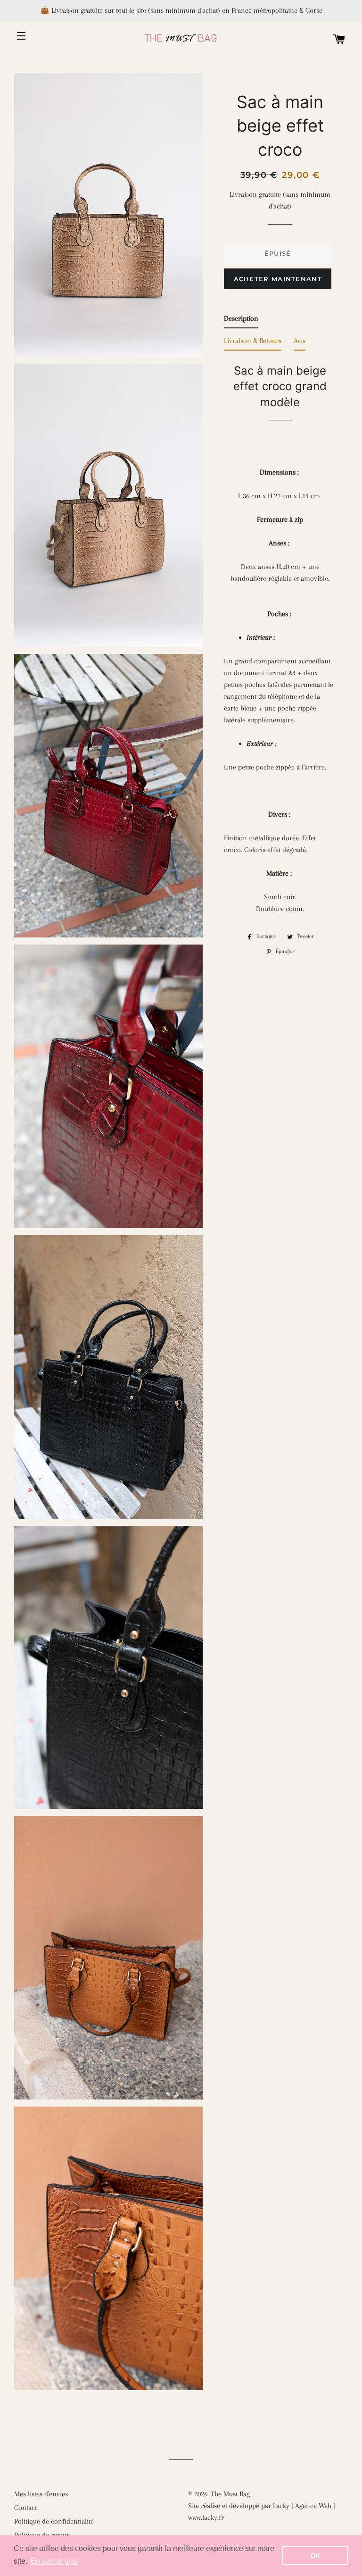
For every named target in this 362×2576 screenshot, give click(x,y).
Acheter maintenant (278, 279)
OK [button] (316, 2556)
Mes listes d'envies (41, 2494)
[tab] (241, 321)
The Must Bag (230, 2494)
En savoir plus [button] (54, 2561)
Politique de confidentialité (54, 2521)
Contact (25, 2508)
